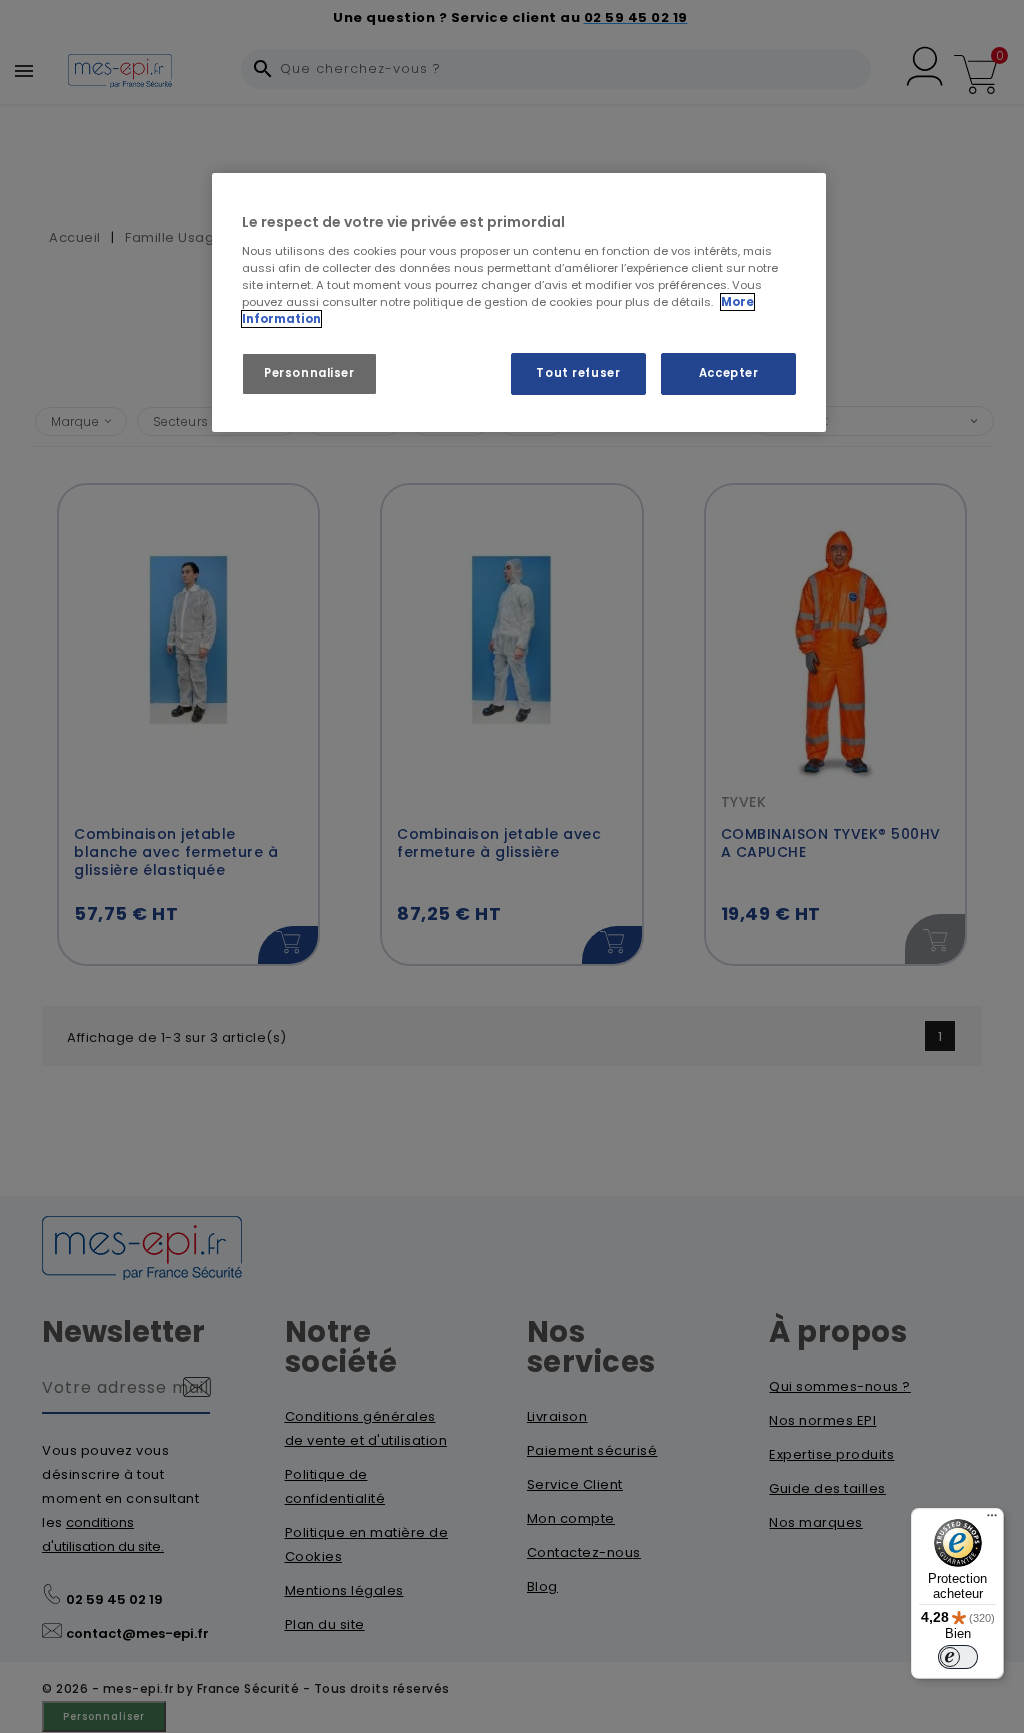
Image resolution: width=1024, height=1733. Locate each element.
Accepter (729, 373)
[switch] (958, 1657)
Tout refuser (578, 373)
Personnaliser (309, 373)
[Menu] (992, 1520)
